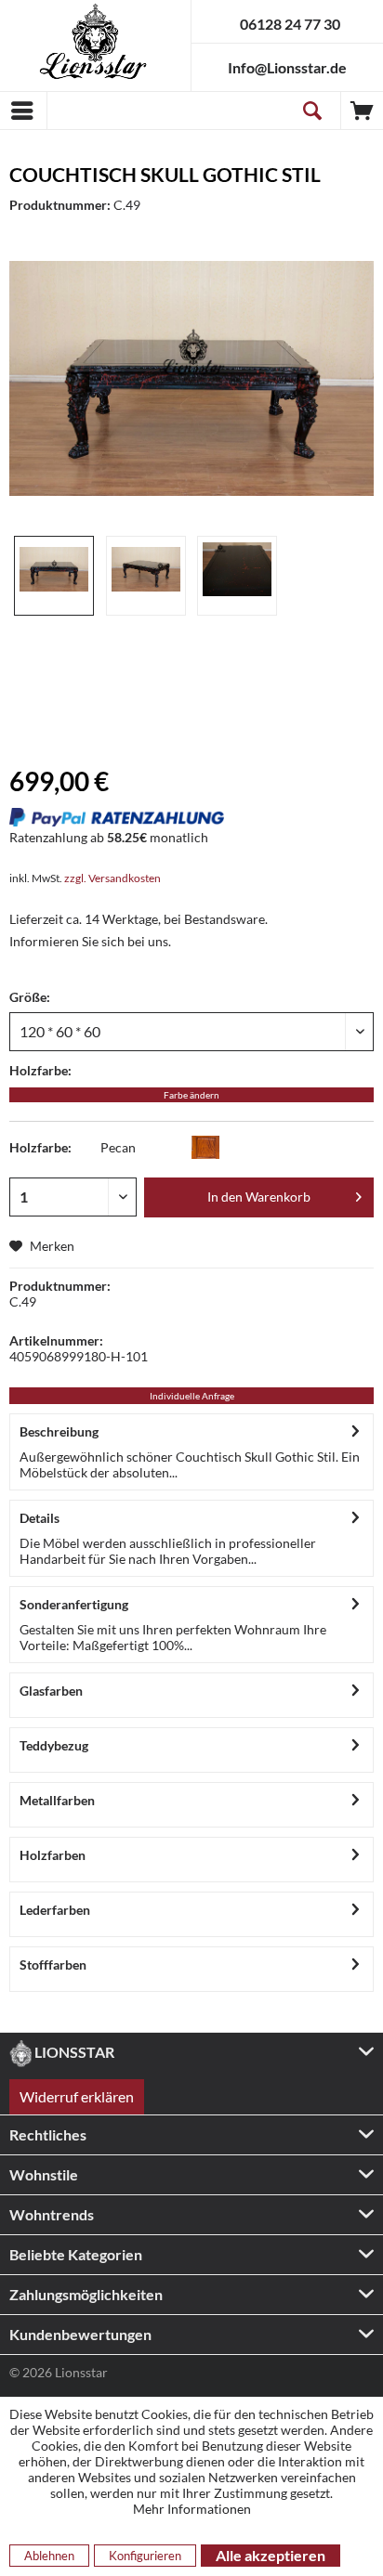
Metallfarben (57, 1800)
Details (40, 1518)
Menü (23, 111)
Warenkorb (362, 111)
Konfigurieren (145, 2556)
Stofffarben (53, 1965)
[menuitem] (23, 111)
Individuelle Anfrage (192, 1396)
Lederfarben (55, 1910)
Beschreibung (59, 1431)
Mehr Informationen (192, 2509)
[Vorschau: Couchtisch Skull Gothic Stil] (54, 576)
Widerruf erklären (77, 2096)
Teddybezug (54, 1745)
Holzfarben (53, 1855)
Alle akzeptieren (271, 2555)
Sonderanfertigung (74, 1604)
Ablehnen (49, 2556)
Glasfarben (51, 1691)
